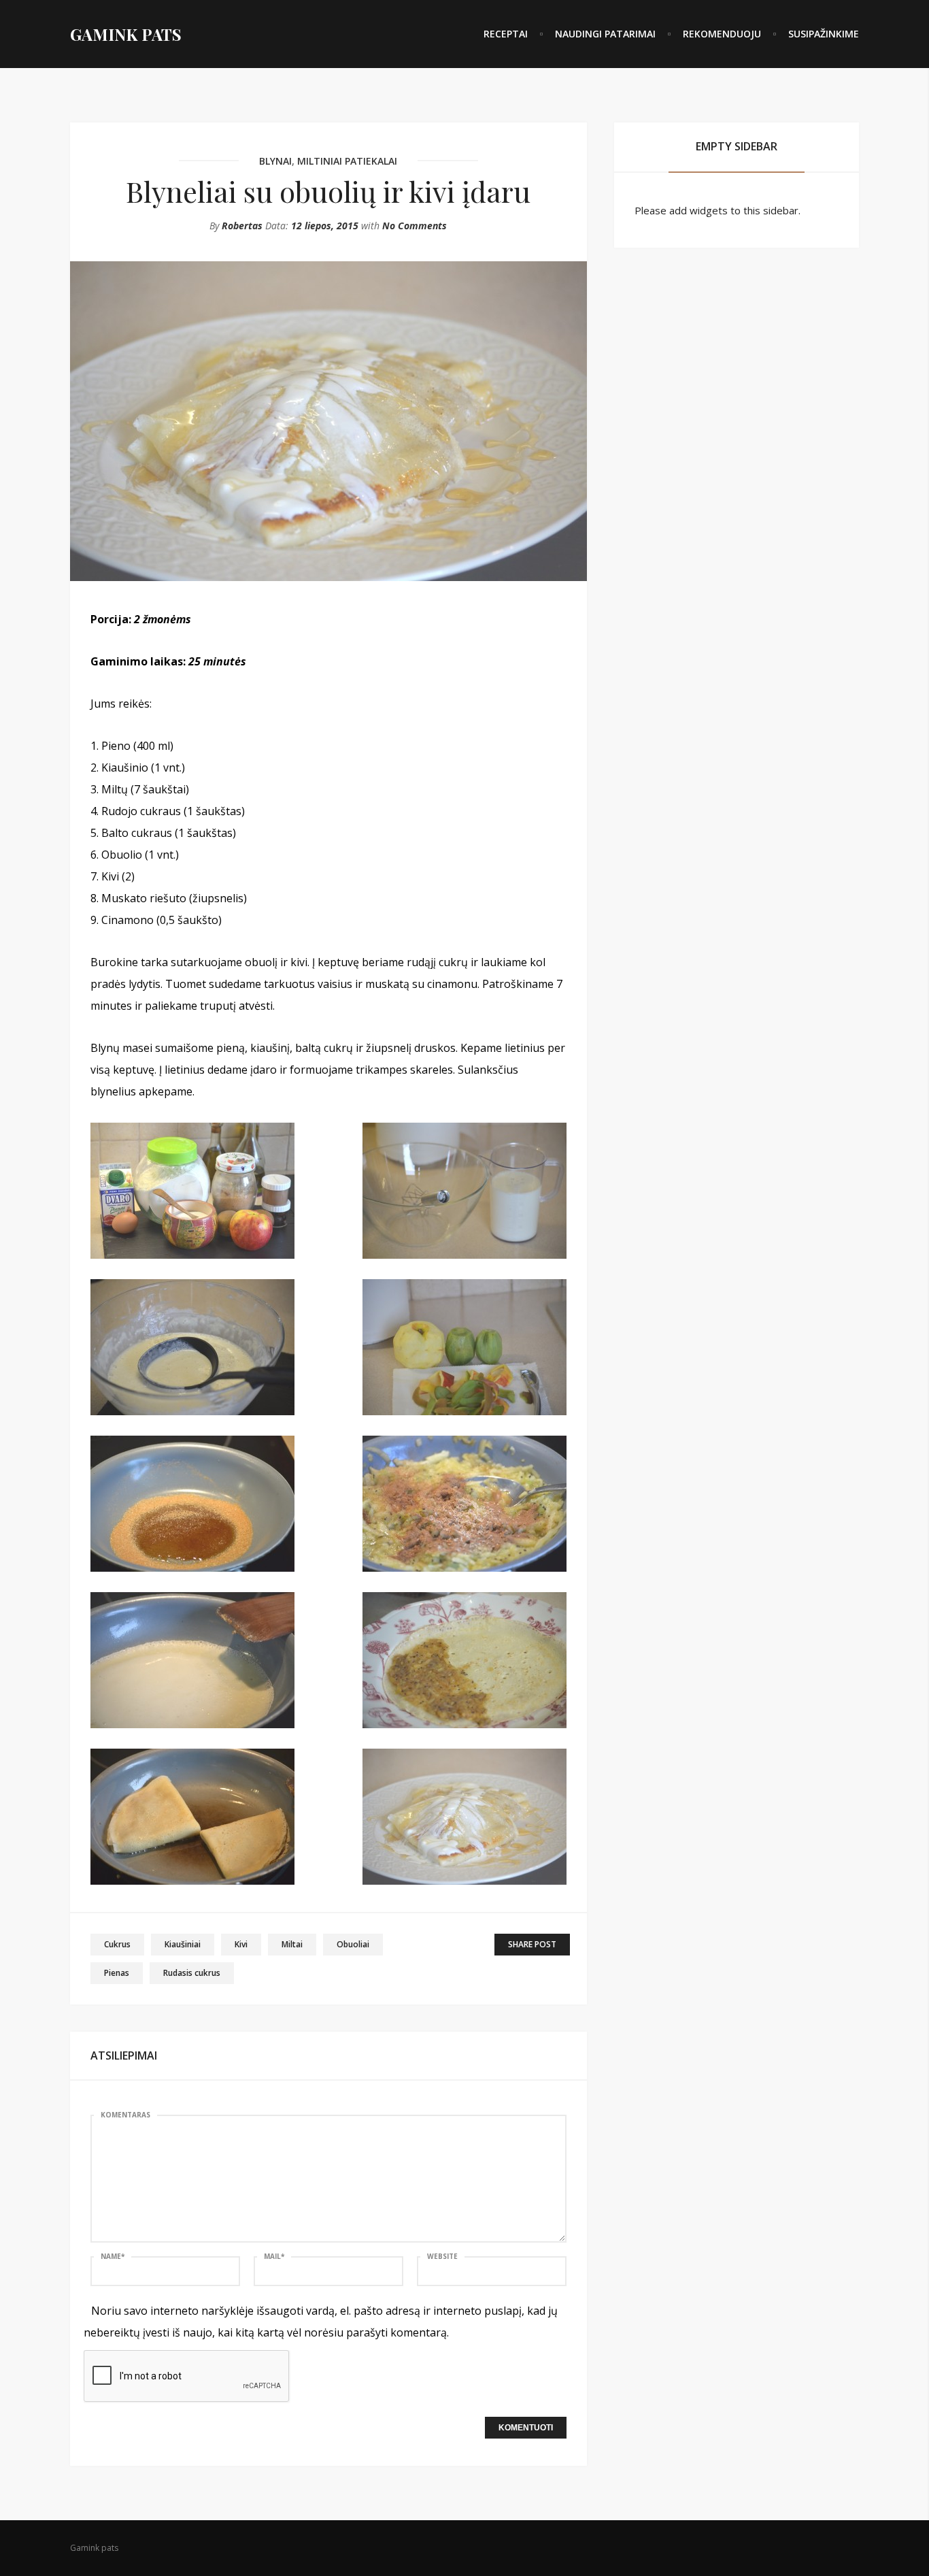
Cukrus (117, 1944)
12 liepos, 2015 (325, 226)
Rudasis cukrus (192, 1973)
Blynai (275, 161)
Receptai (506, 34)
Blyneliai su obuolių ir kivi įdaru (328, 191)
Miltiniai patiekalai (347, 161)
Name (113, 2256)
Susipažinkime (824, 34)
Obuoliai (353, 1944)
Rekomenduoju (722, 34)
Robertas (242, 226)
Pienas (117, 1973)
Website (442, 2256)
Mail (274, 2256)
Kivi (241, 1944)
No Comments (415, 226)
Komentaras (125, 2115)
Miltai (292, 1944)
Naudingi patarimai (605, 34)
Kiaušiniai (183, 1944)
